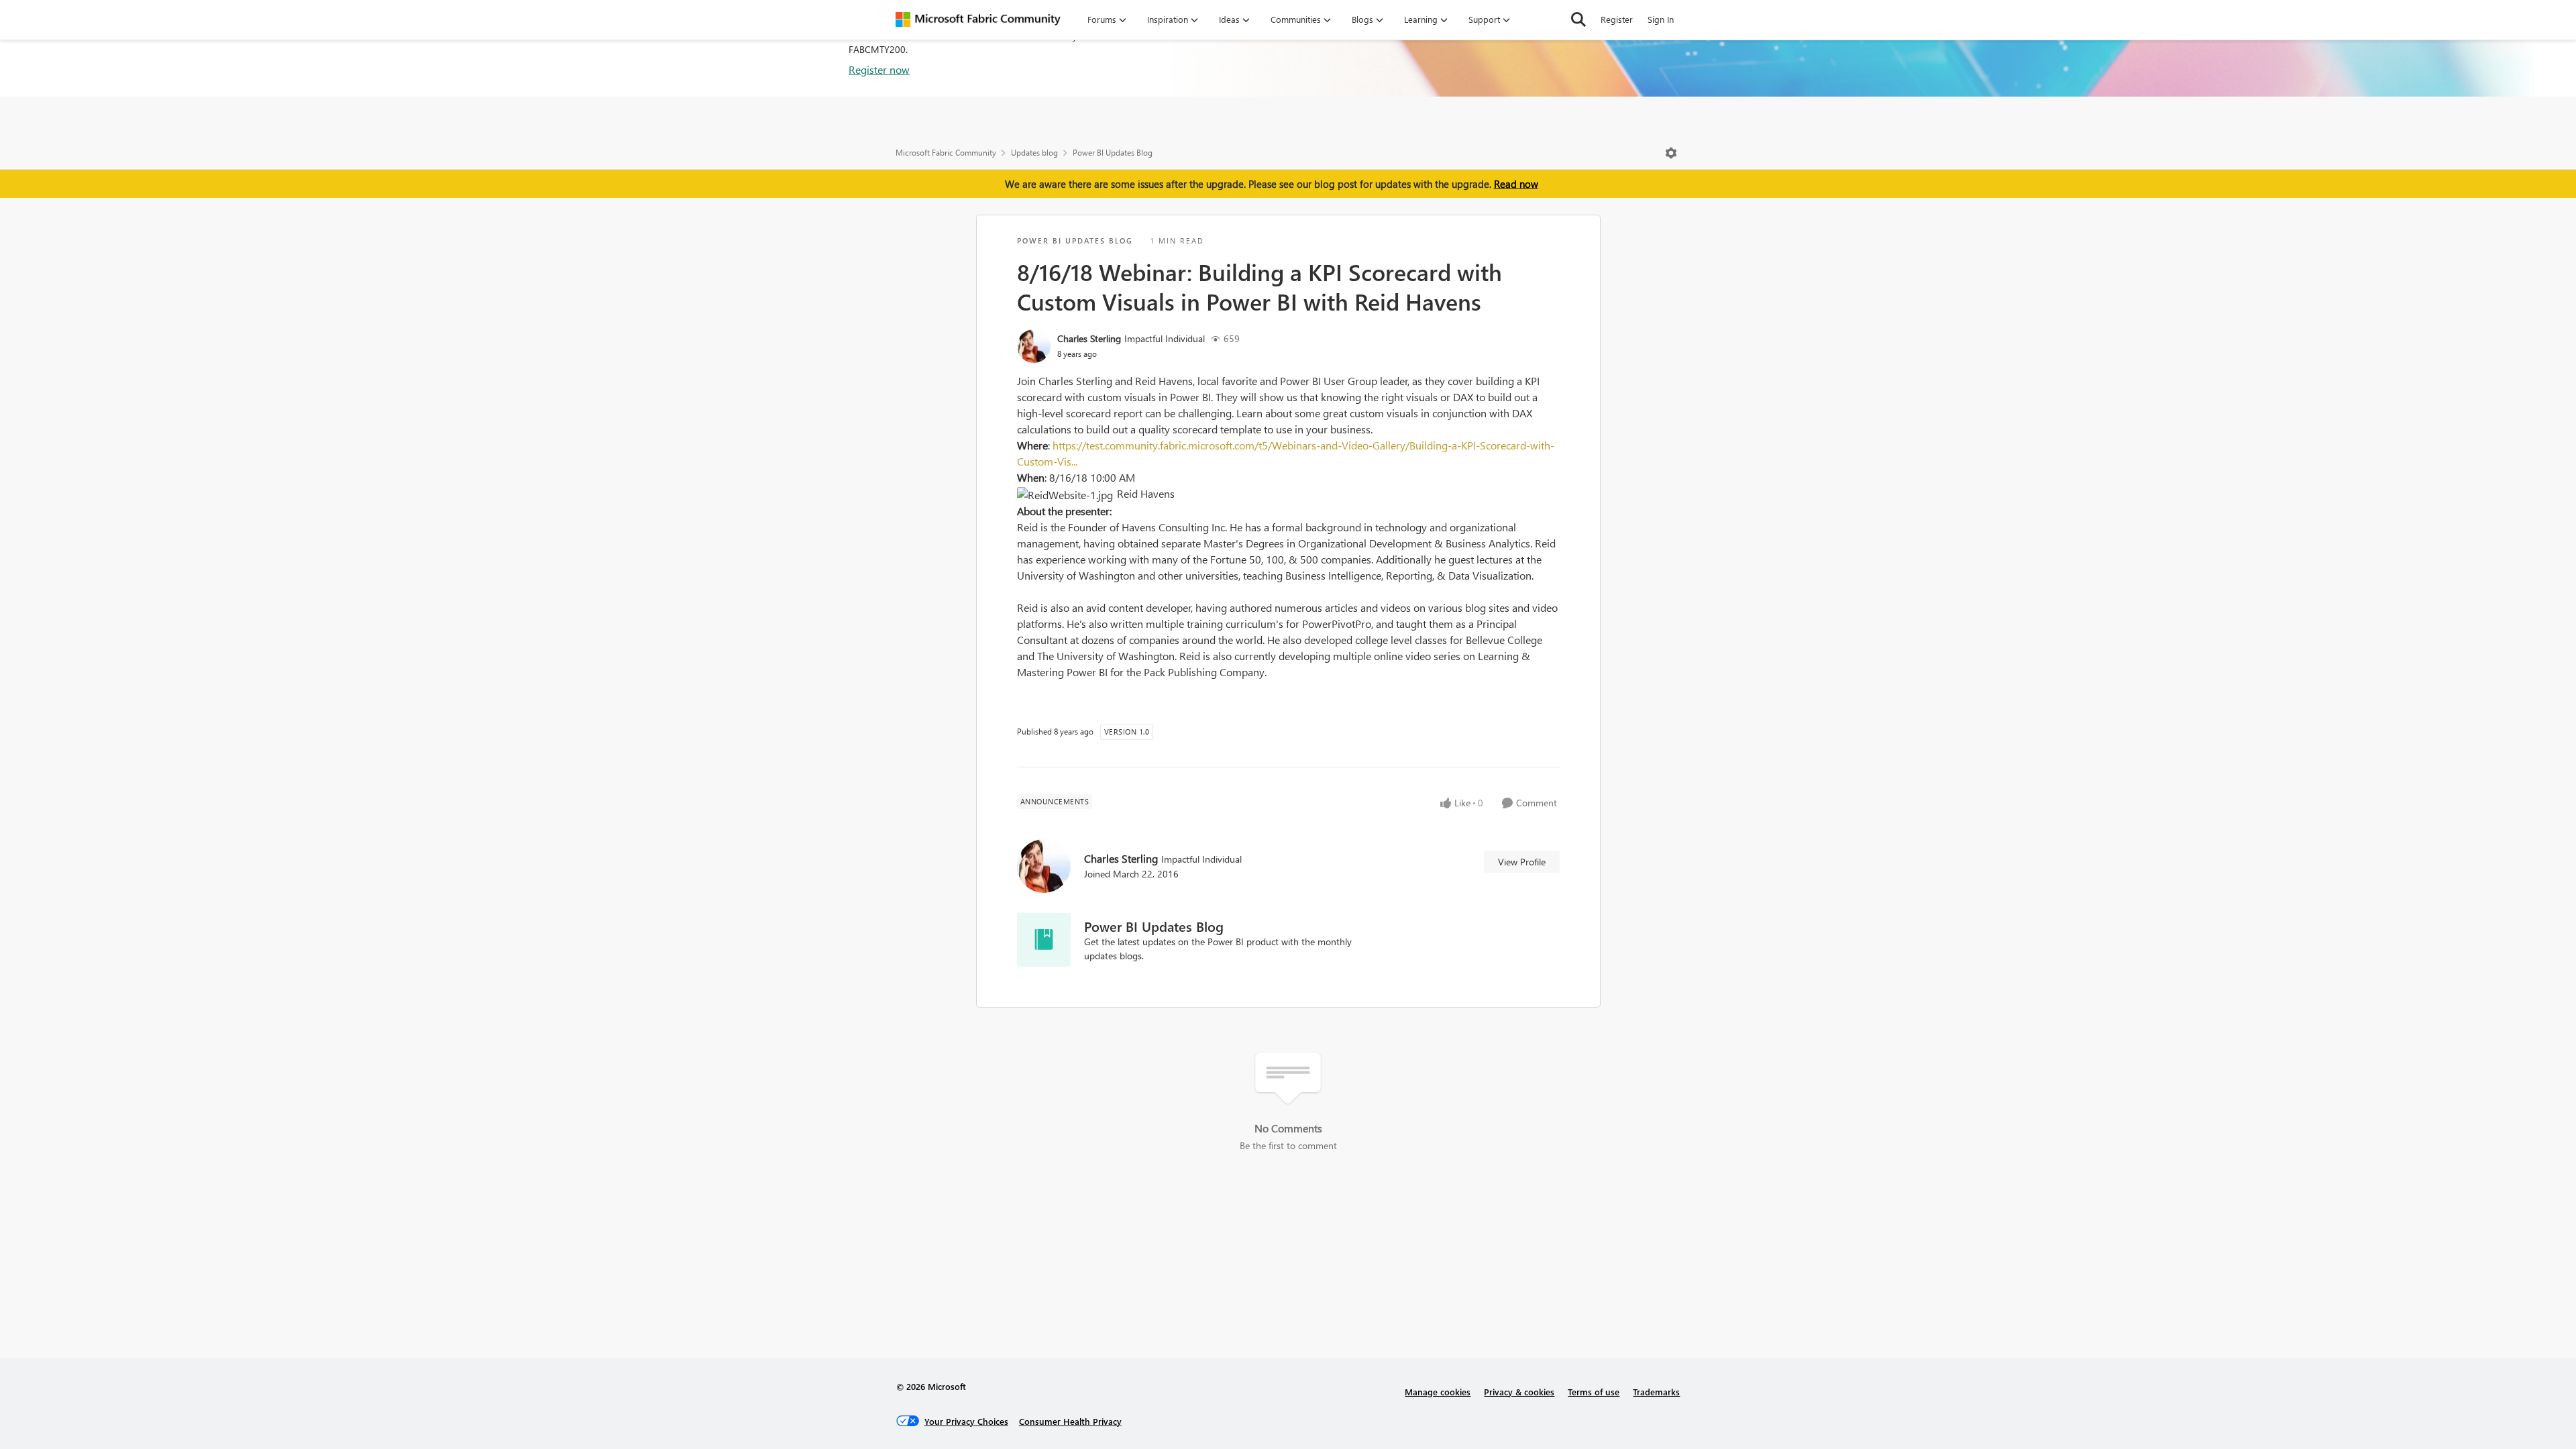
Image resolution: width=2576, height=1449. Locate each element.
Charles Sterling (1089, 338)
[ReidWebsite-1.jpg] (1067, 495)
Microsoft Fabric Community (946, 153)
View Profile (1522, 862)
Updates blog (1034, 153)
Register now (879, 69)
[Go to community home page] (978, 19)
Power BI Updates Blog (1113, 153)
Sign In (1661, 19)
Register (1617, 19)
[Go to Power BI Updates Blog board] (1044, 940)
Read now (1516, 184)
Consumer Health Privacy (1070, 1421)
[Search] (1578, 19)
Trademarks (1656, 1392)
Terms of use (1594, 1392)
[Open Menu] (1671, 153)
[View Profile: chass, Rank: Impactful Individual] (1034, 346)
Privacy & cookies (1519, 1392)
